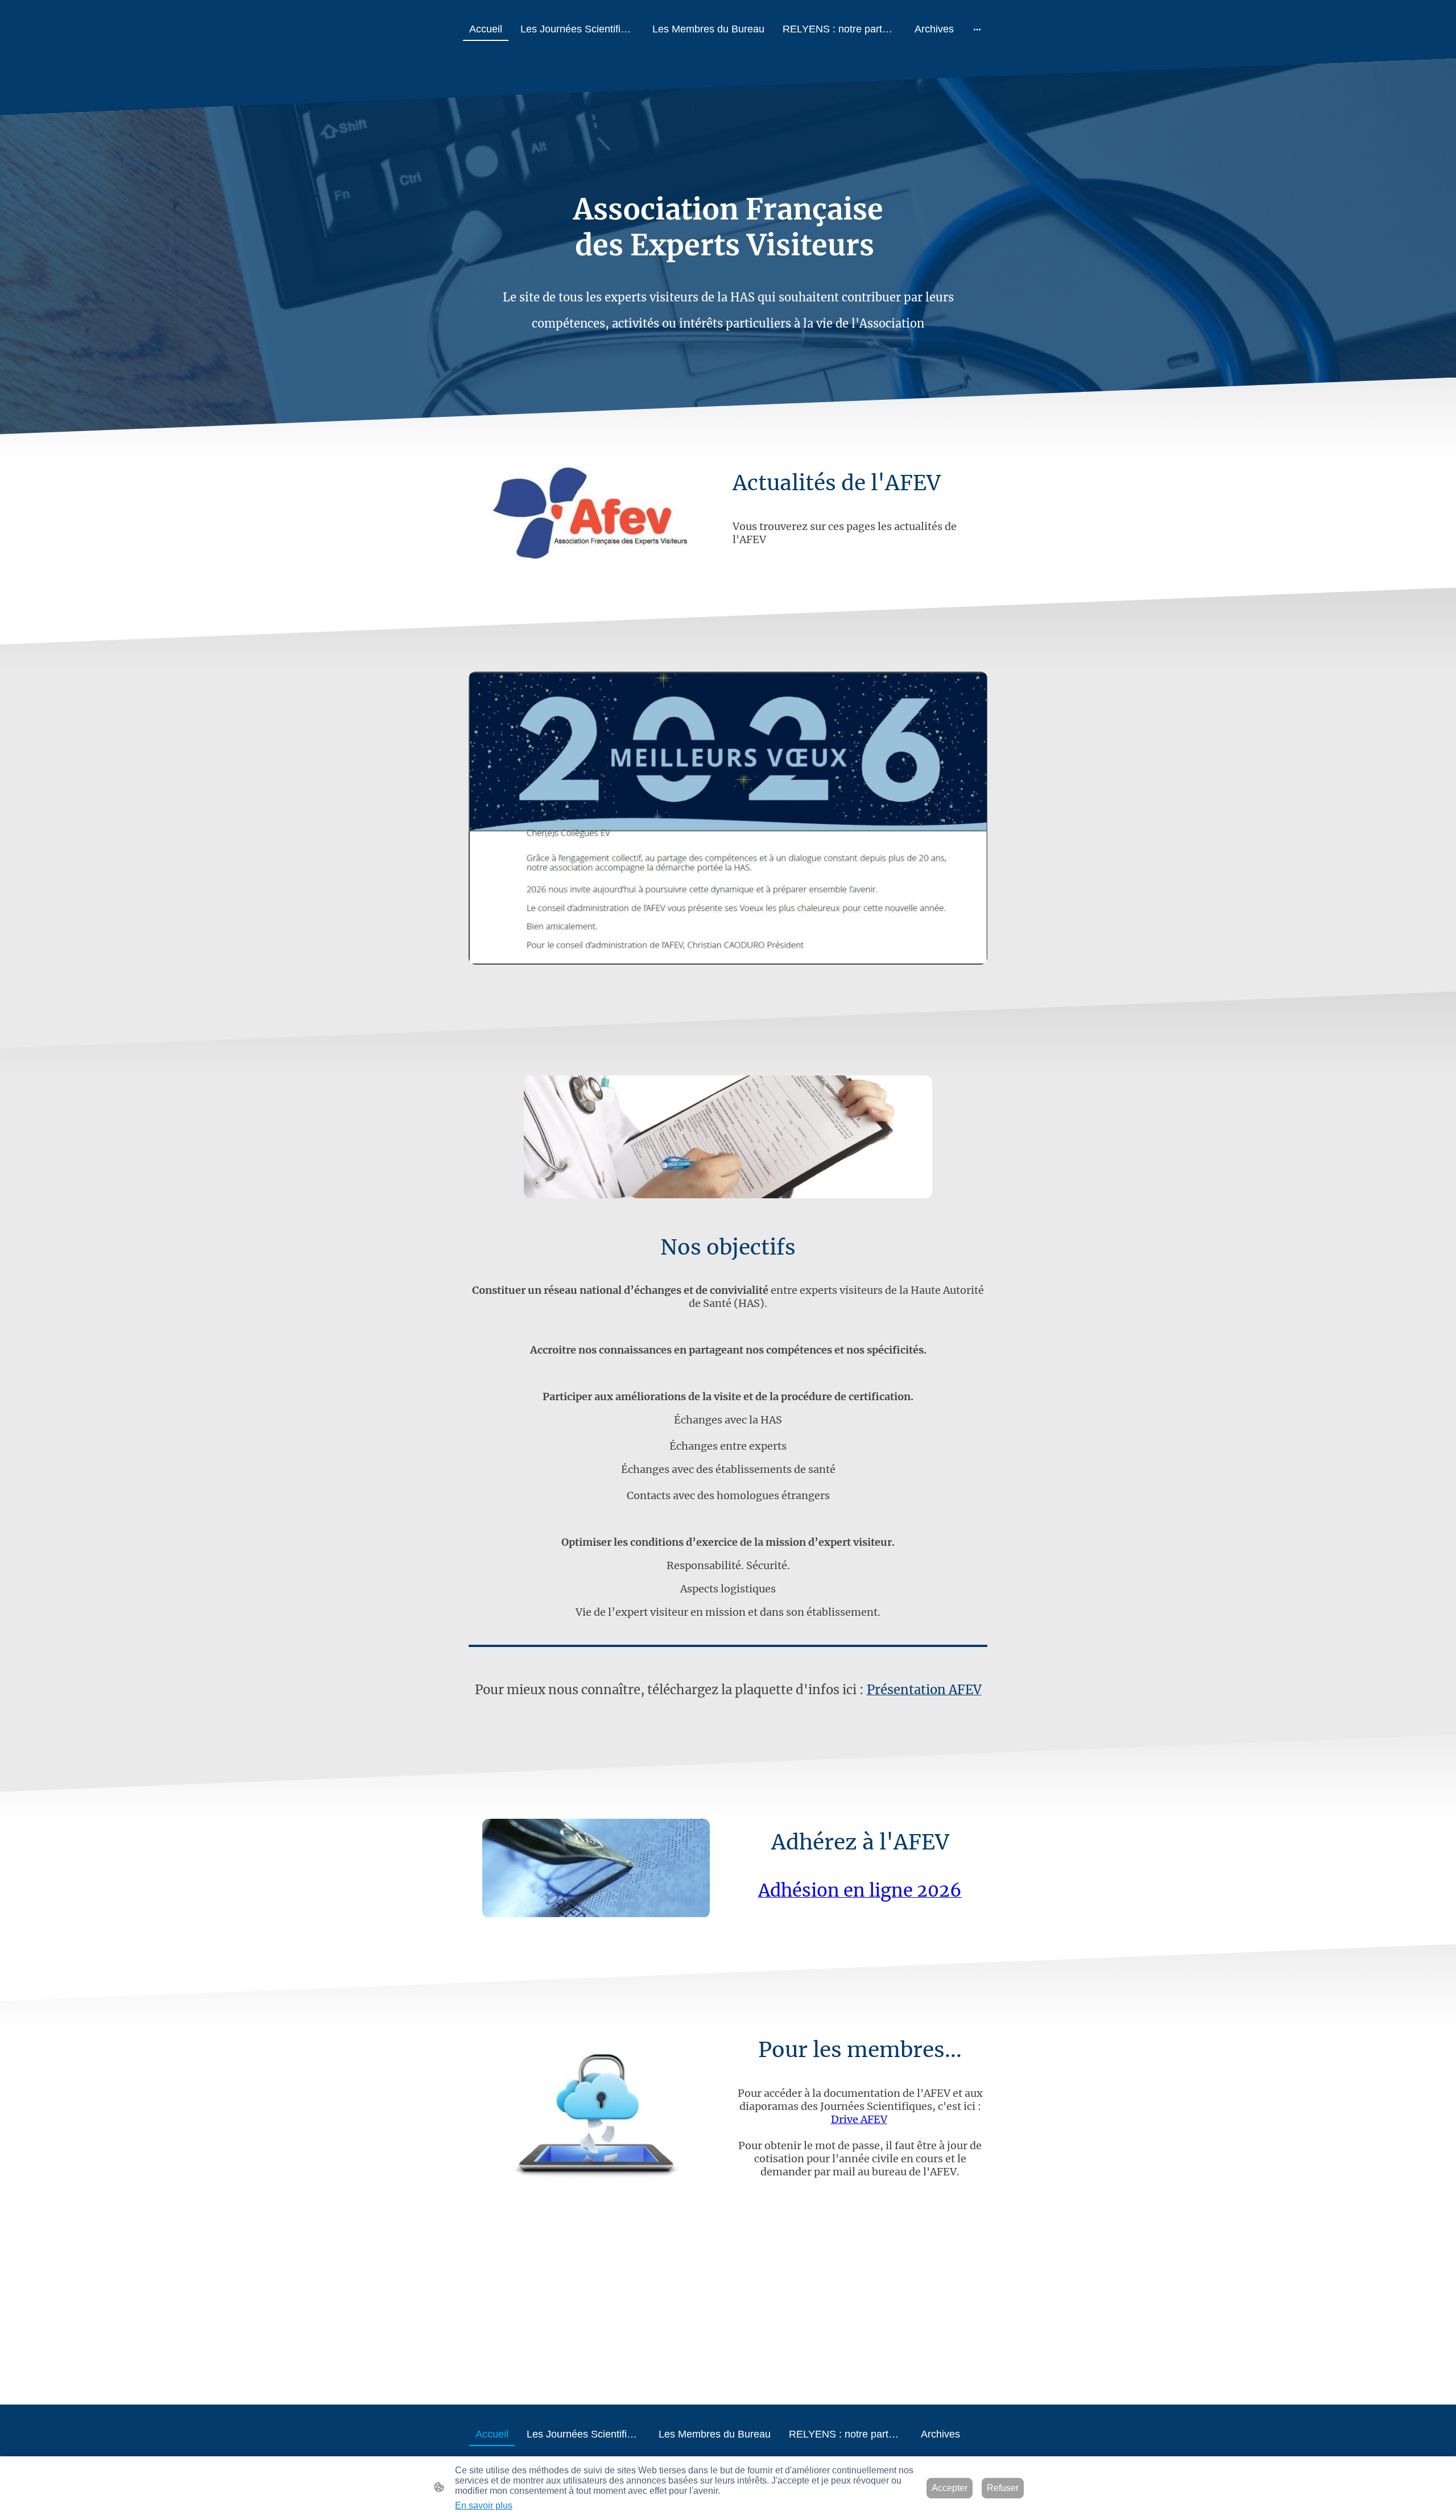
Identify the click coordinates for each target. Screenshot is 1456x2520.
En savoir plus (484, 2505)
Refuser (1003, 2488)
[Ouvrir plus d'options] (977, 29)
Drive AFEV (859, 2119)
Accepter (950, 2488)
